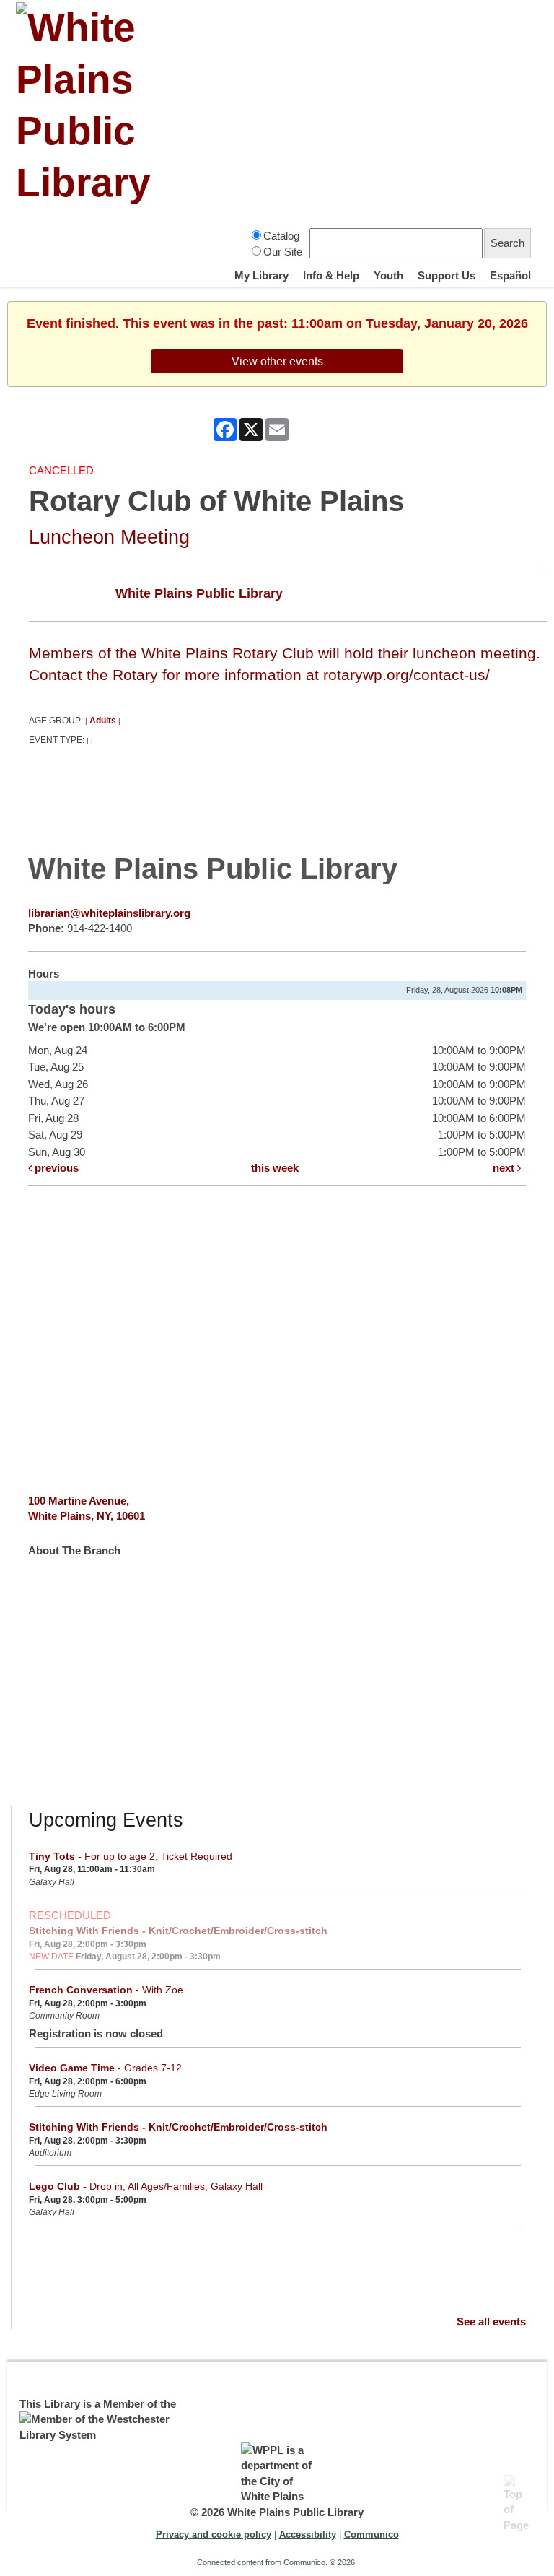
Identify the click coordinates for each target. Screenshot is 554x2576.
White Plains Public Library (199, 593)
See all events (491, 2322)
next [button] (505, 1168)
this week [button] (275, 1168)
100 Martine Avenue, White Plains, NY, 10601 (87, 1508)
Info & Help (331, 275)
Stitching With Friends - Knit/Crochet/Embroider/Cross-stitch (178, 1931)
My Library (261, 275)
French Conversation (106, 1990)
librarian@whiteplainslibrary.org (109, 913)
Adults (103, 721)
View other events (277, 361)
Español (510, 275)
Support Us (447, 275)
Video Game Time (105, 2068)
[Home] (99, 105)
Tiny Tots (131, 1856)
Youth (388, 275)
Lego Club (146, 2186)
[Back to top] (518, 2489)
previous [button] (55, 1168)
